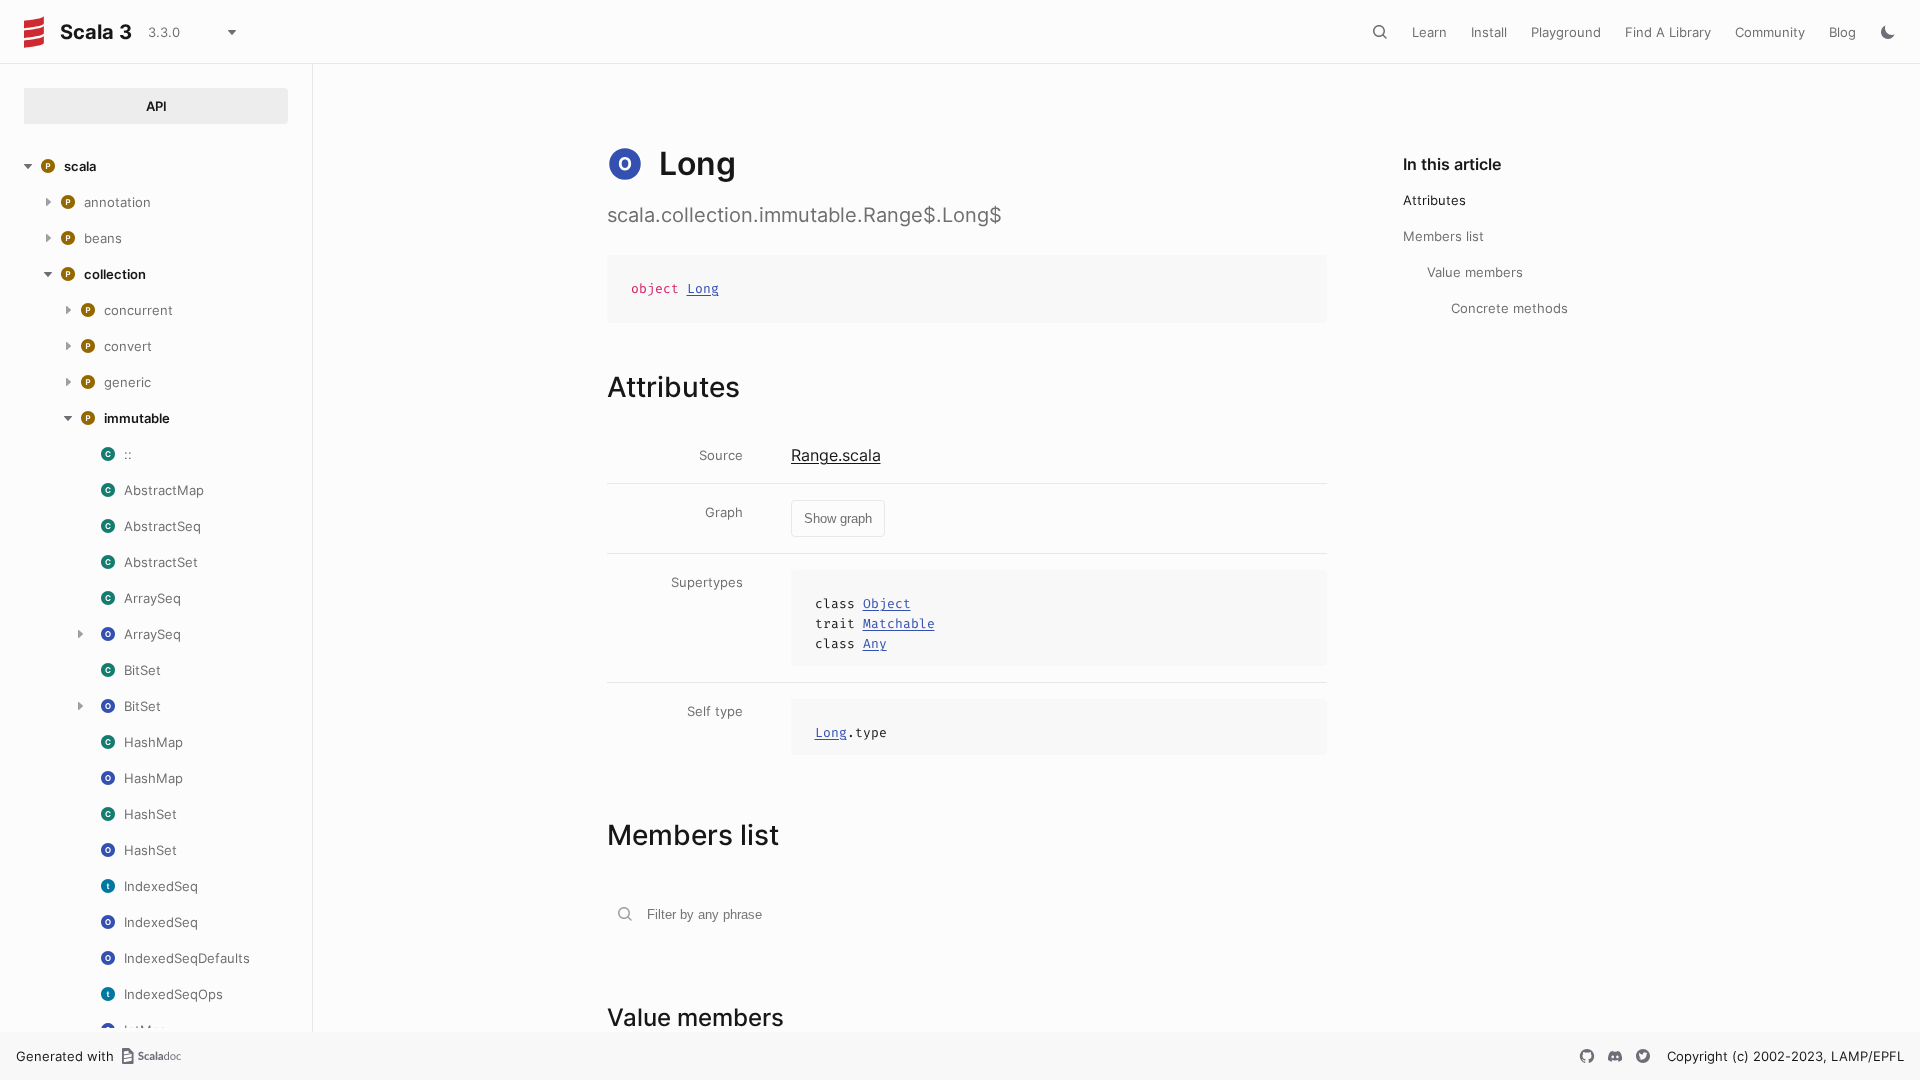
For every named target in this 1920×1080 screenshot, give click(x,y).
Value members (1475, 272)
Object (887, 603)
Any (875, 643)
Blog (1842, 32)
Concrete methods (1509, 308)
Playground (1566, 32)
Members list (1443, 236)
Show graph (838, 518)
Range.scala (836, 455)
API (156, 106)
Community (1770, 32)
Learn (1429, 32)
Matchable (899, 623)
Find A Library (1668, 32)
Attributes (1434, 200)
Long (703, 288)
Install (1489, 32)
